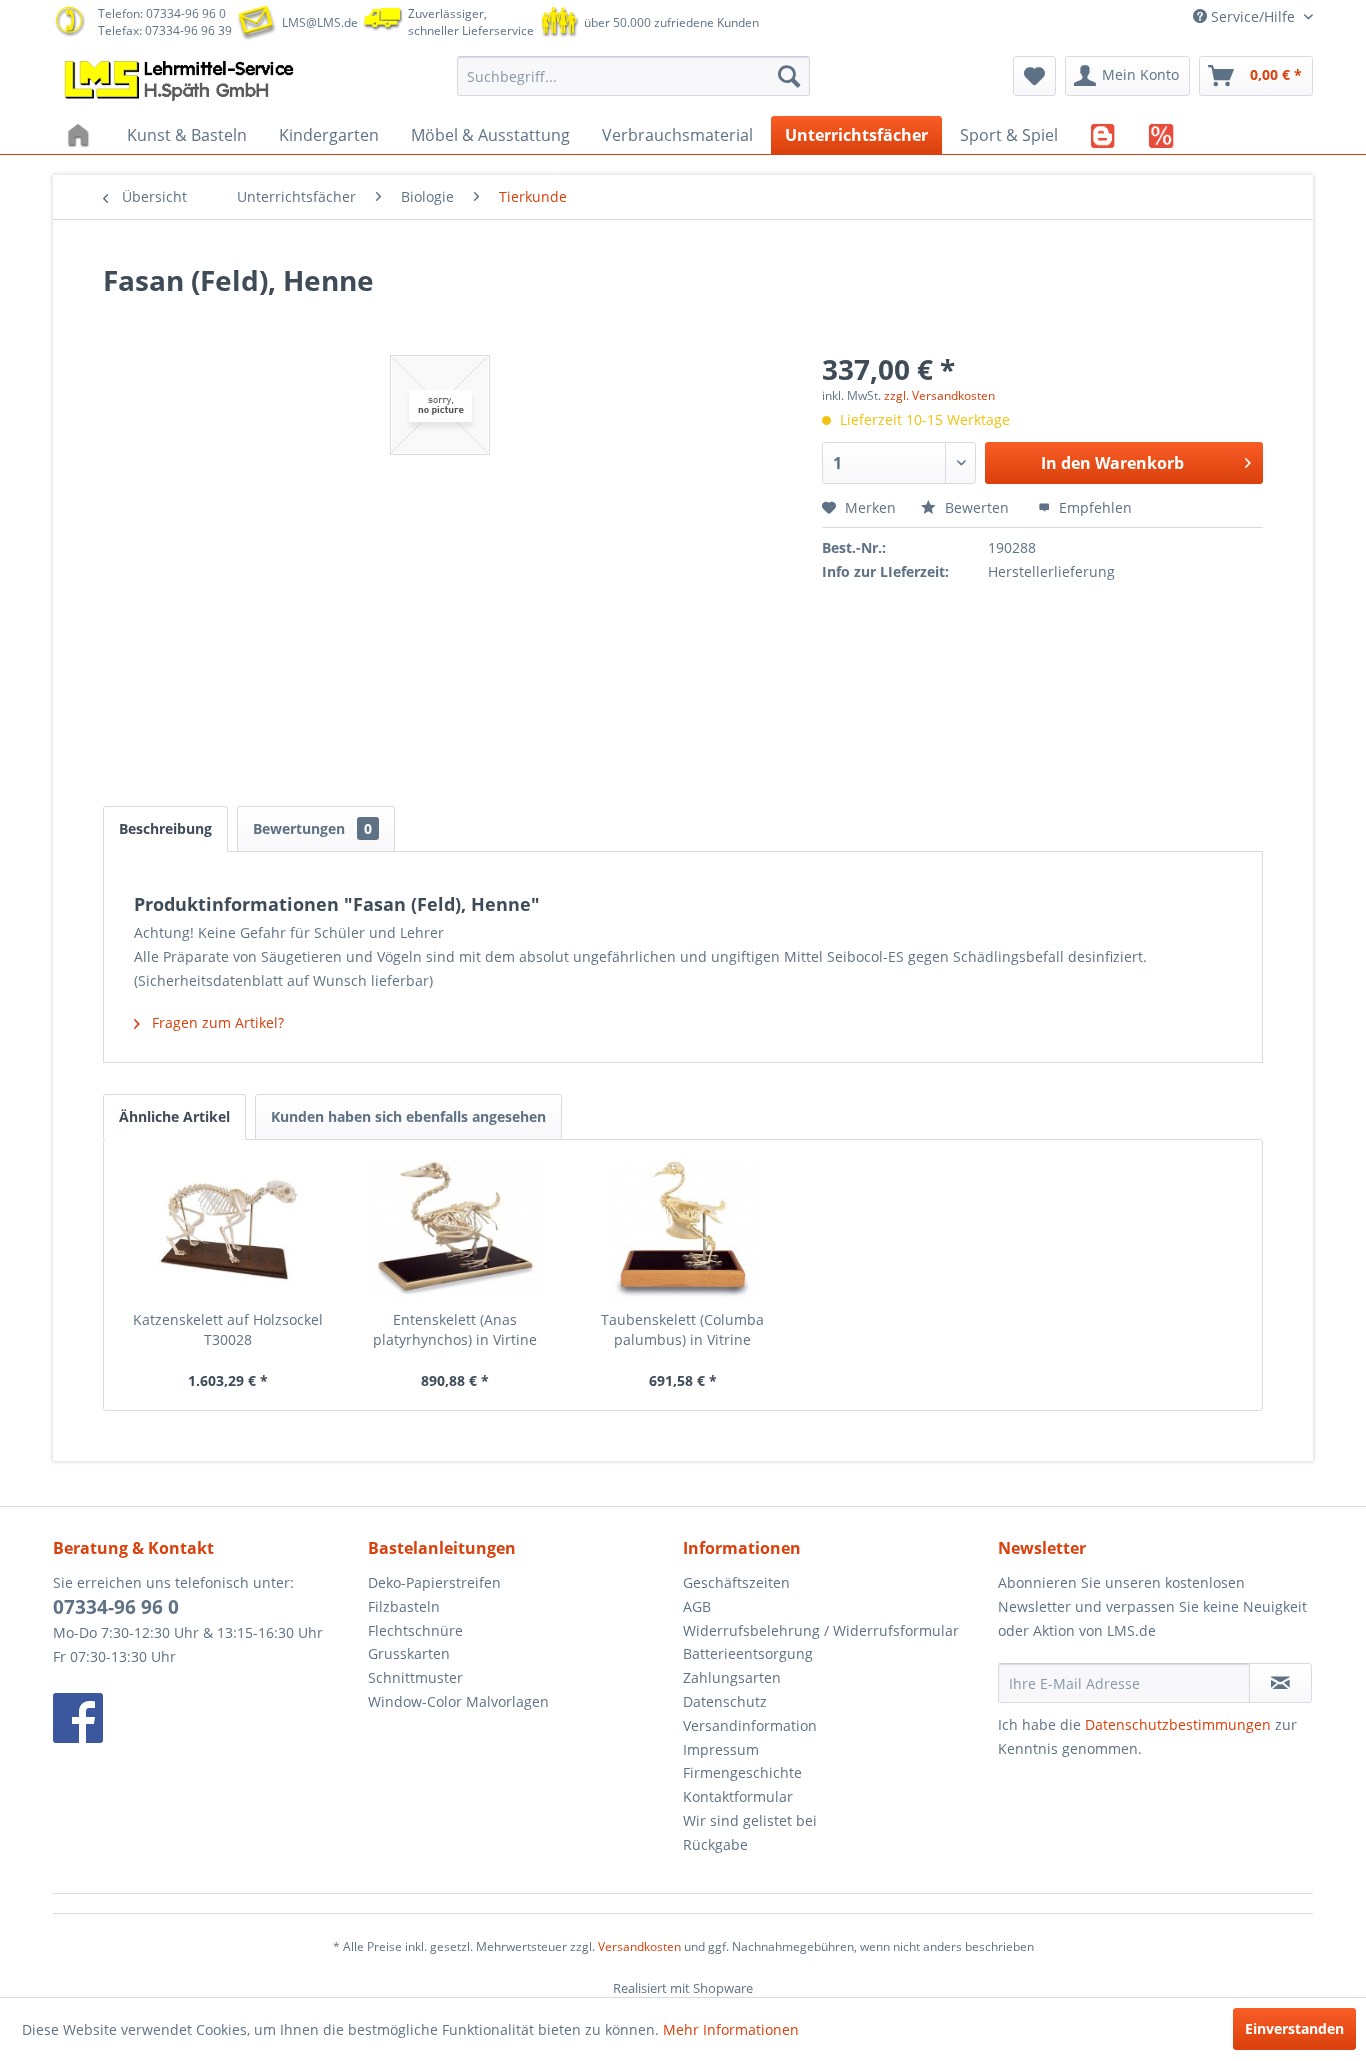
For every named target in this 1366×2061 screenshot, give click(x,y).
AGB (697, 1606)
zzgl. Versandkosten (939, 395)
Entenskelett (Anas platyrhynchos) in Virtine (455, 1329)
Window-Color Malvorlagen (458, 1701)
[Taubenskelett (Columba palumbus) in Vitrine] (683, 1230)
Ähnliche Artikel (174, 1116)
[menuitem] (633, 76)
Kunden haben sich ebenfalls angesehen (408, 1116)
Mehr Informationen (731, 2029)
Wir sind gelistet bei (750, 1820)
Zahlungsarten (732, 1677)
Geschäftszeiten (736, 1582)
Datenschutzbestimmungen (1178, 1724)
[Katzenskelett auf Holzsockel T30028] (228, 1230)
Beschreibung (165, 828)
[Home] (81, 135)
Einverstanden (1294, 2028)
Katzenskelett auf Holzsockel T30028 (228, 1329)
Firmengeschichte (742, 1772)
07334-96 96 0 (116, 1607)
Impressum (721, 1749)
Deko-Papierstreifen (434, 1582)
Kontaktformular (738, 1796)
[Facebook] (205, 1718)
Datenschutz (725, 1701)
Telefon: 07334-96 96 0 (162, 13)
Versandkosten (639, 1946)
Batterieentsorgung (748, 1653)
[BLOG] (1103, 135)
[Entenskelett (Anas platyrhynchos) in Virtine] (456, 1230)
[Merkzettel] (1034, 76)
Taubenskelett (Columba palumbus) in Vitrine (682, 1329)
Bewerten (977, 507)
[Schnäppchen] (1161, 135)
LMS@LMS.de (320, 22)
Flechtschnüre (415, 1630)
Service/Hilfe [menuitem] (1253, 16)
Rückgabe (715, 1844)
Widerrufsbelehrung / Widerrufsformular (821, 1630)
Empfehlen (1093, 507)
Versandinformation (750, 1725)
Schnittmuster (415, 1677)
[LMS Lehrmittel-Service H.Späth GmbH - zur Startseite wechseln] (181, 81)
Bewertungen (312, 828)
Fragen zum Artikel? (216, 1022)
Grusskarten (409, 1653)
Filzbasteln (404, 1606)
